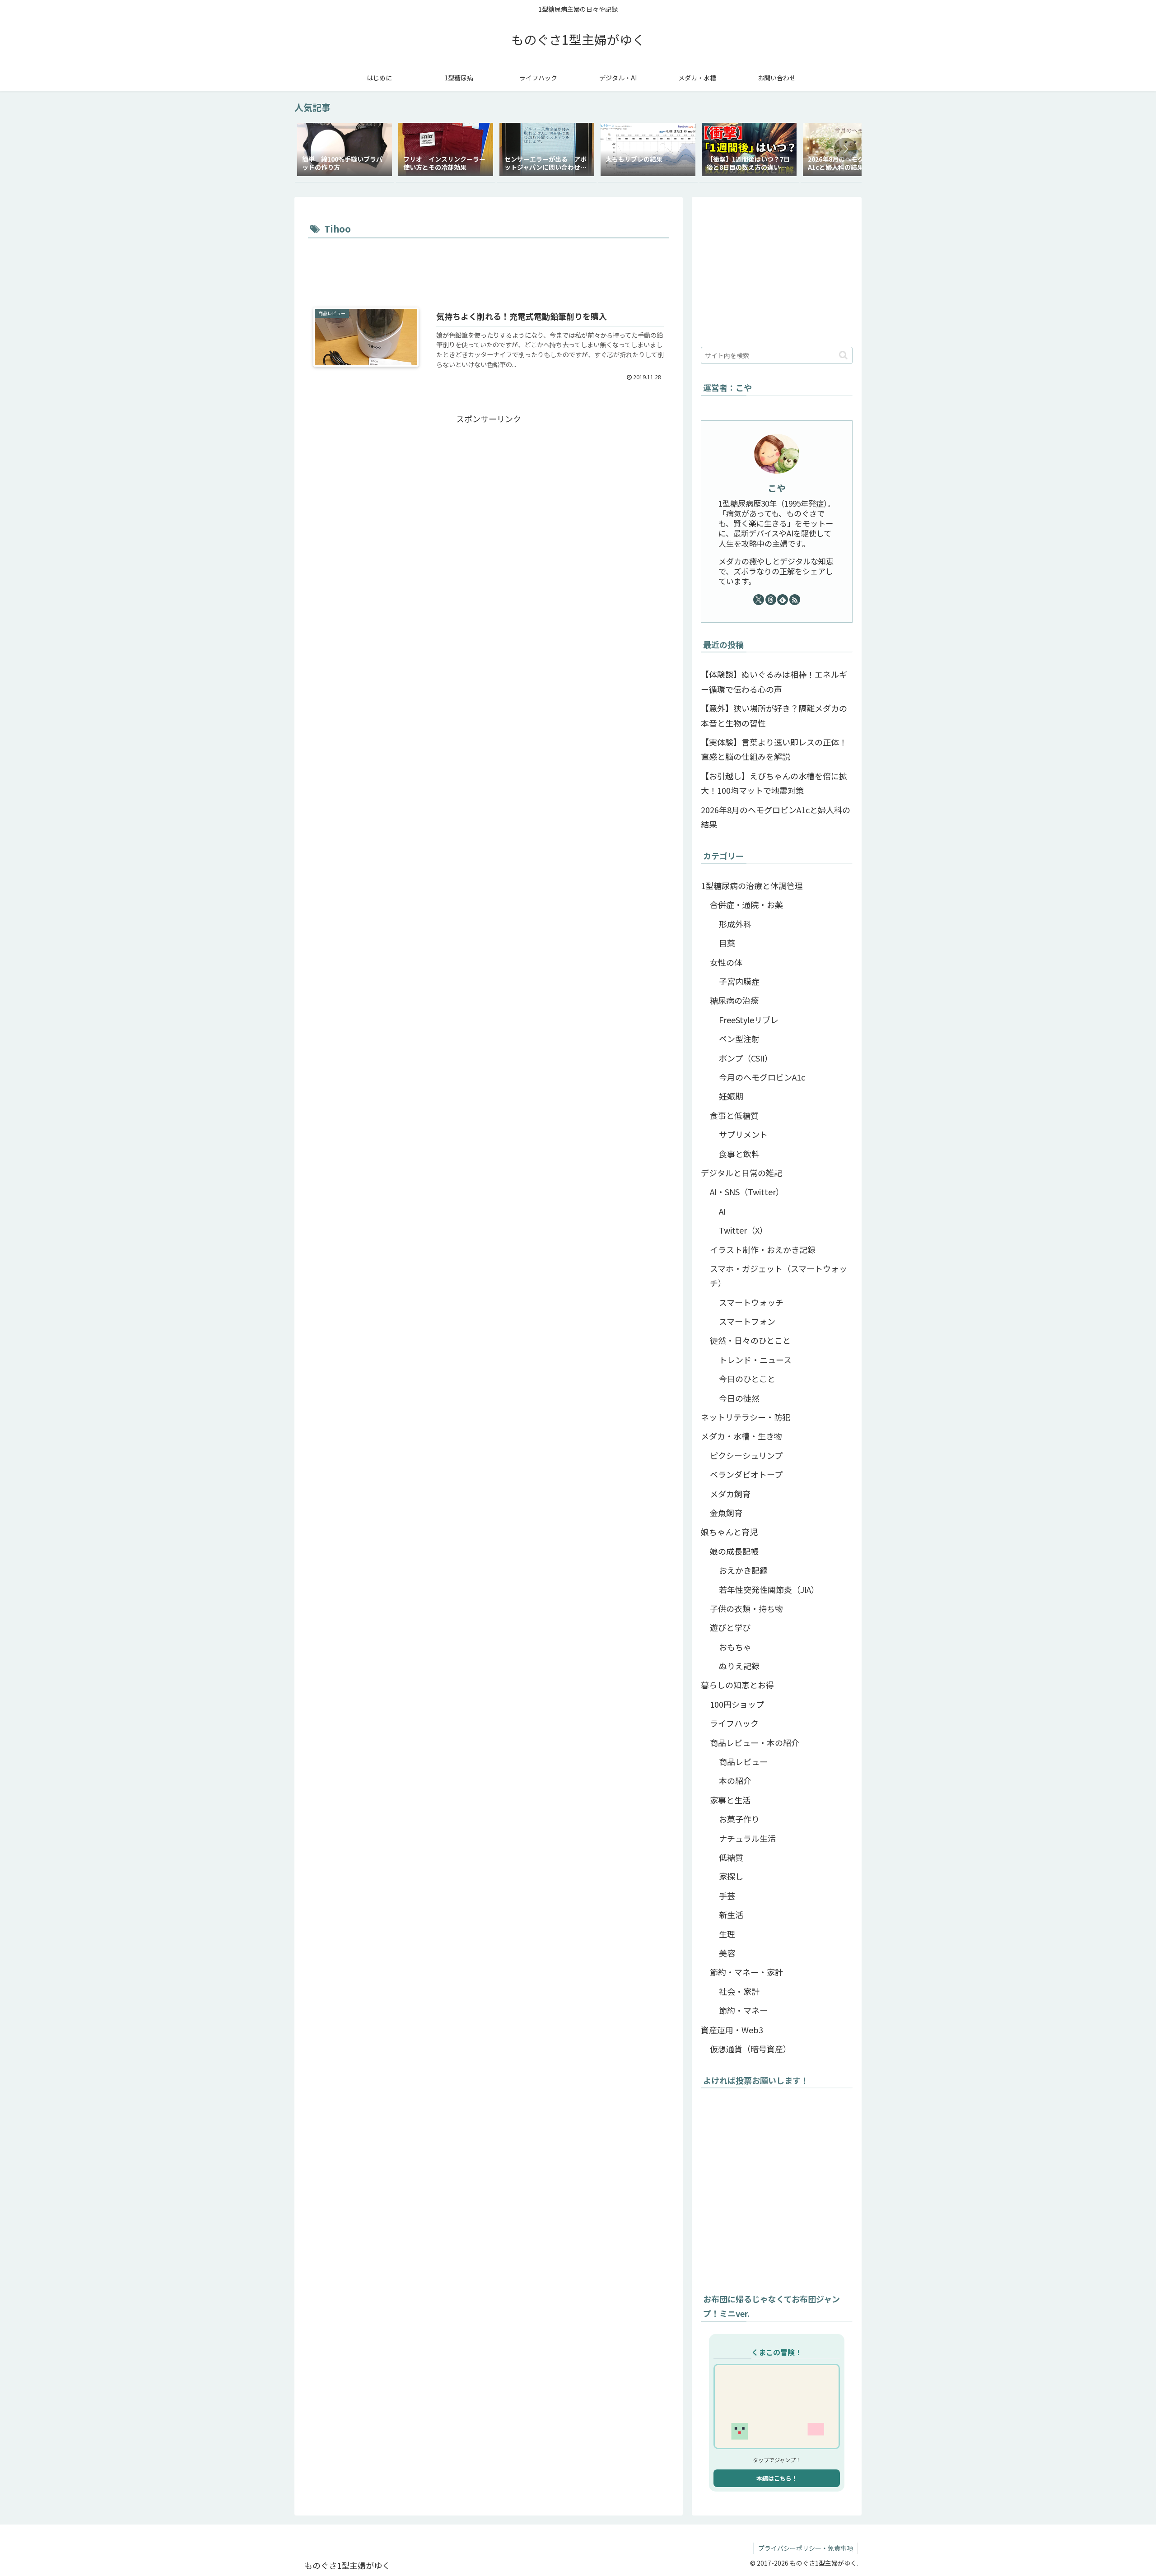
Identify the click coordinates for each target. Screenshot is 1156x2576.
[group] (345, 151)
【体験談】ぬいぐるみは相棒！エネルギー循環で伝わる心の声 (774, 681)
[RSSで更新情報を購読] (795, 600)
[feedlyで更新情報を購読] (783, 600)
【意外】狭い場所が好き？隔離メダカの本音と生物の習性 (774, 715)
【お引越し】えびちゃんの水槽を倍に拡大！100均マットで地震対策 (774, 783)
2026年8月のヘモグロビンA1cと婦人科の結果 (776, 817)
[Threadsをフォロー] (771, 600)
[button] (845, 149)
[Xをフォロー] (759, 600)
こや (777, 488)
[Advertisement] (489, 266)
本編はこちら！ (777, 2478)
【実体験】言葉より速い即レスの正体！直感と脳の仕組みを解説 (774, 749)
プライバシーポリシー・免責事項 (806, 2548)
